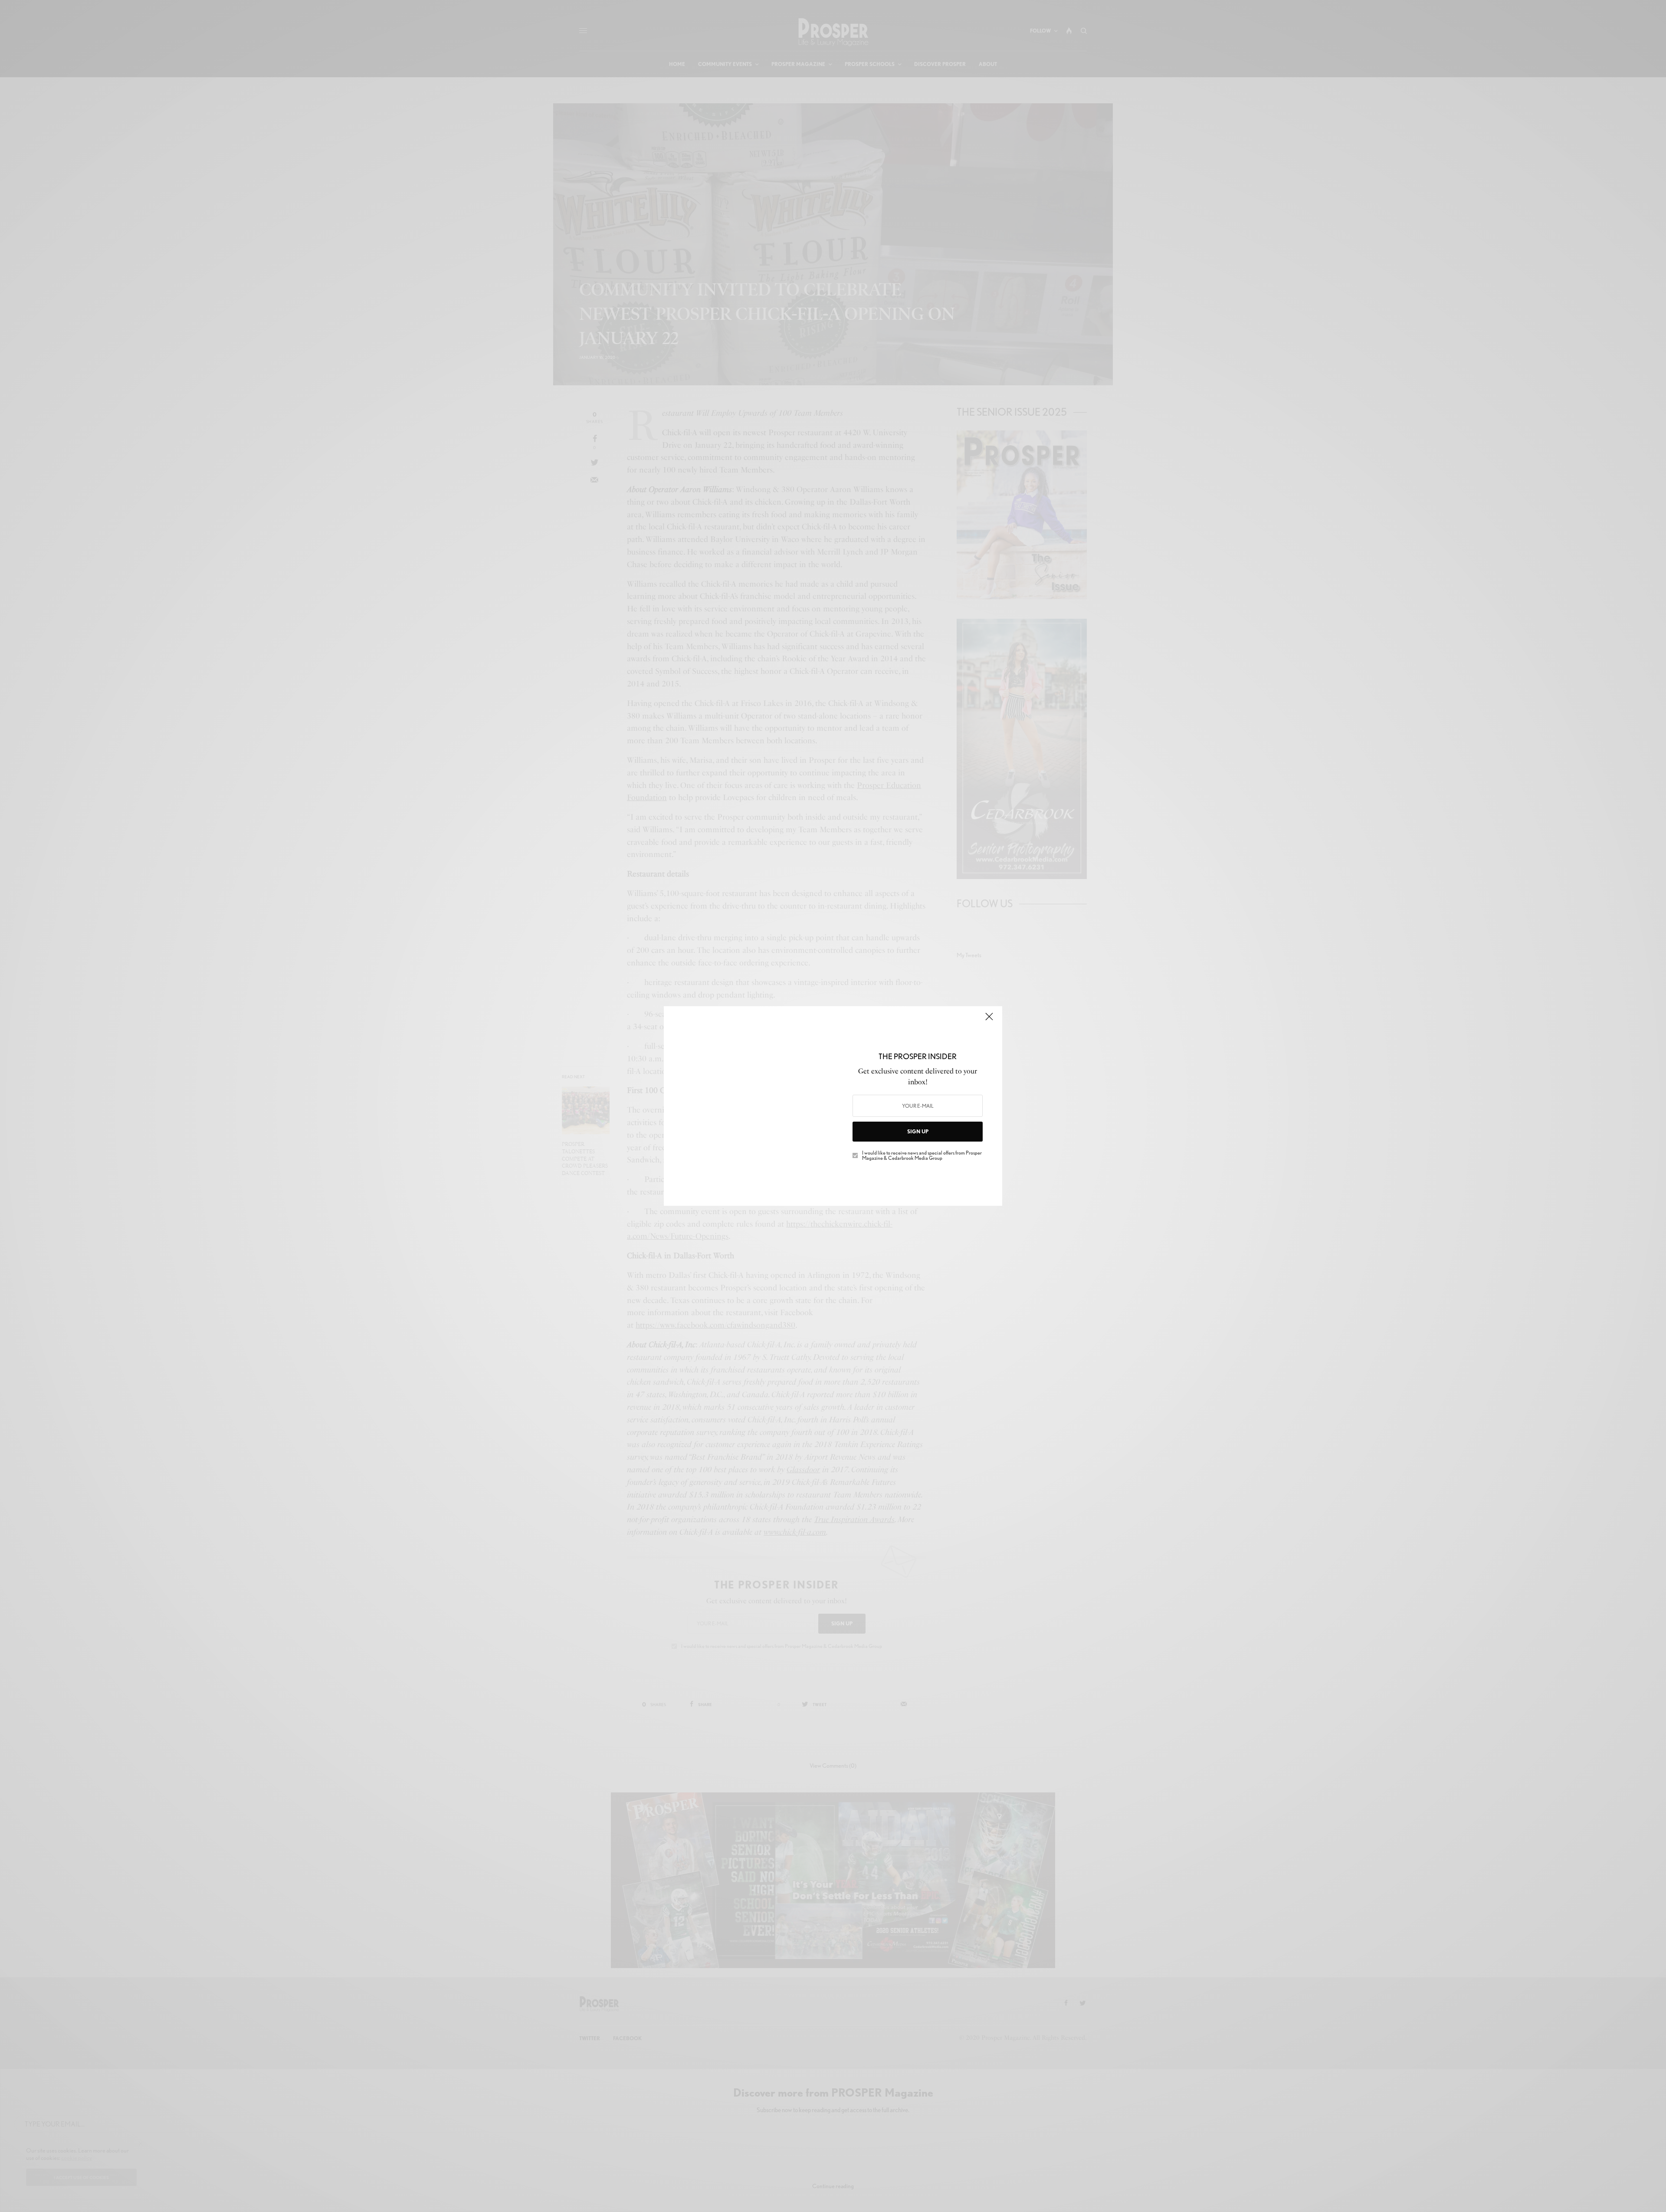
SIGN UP (918, 1131)
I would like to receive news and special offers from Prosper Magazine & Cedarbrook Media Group (922, 1155)
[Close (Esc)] (989, 1020)
